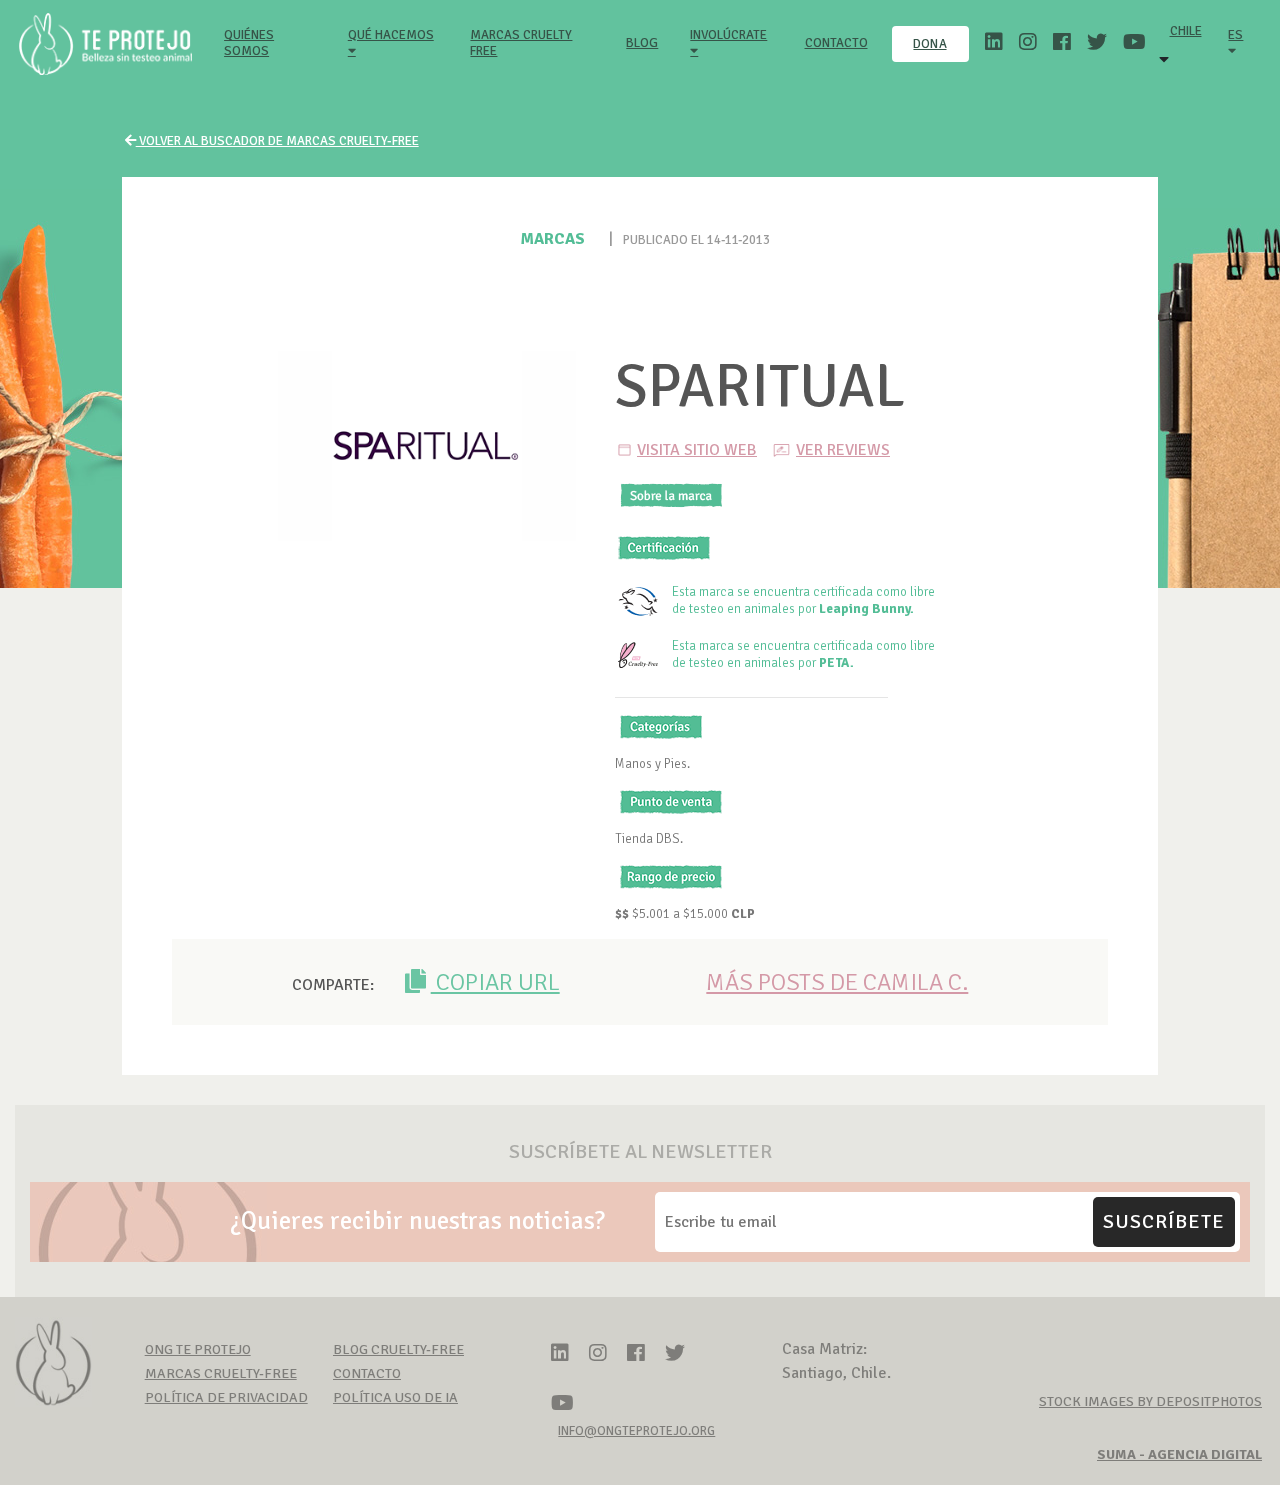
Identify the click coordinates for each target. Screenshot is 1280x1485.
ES (1235, 35)
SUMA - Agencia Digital (1179, 1454)
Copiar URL (495, 982)
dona (929, 44)
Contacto (836, 43)
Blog (642, 43)
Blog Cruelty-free (398, 1349)
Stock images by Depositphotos (1150, 1401)
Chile (1186, 31)
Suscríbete (1164, 1221)
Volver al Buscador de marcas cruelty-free (277, 141)
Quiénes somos (274, 43)
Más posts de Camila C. (837, 982)
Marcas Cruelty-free (221, 1373)
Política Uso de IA (395, 1397)
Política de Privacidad (226, 1397)
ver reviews (843, 450)
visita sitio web (697, 450)
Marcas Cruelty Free (521, 43)
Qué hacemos (391, 35)
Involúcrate (728, 35)
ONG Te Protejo (198, 1349)
